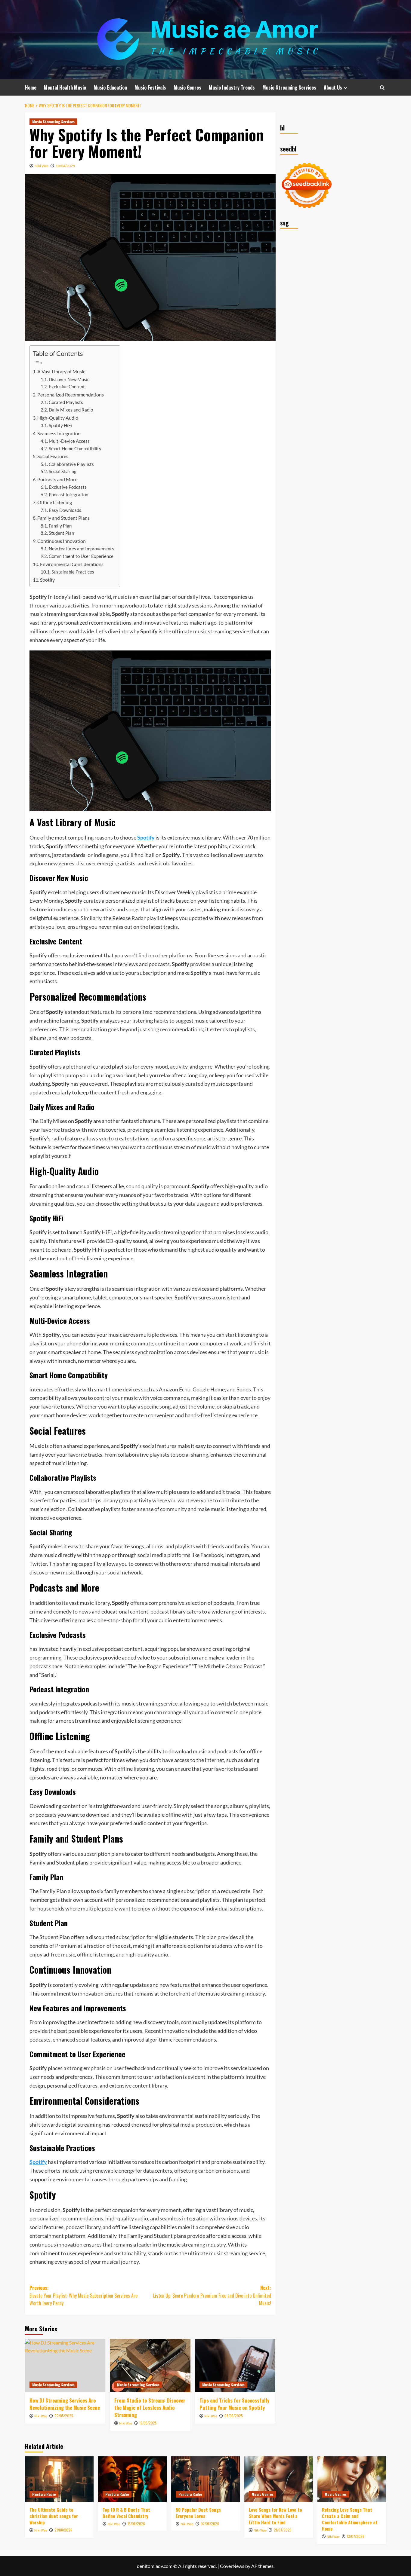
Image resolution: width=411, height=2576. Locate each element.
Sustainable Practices (73, 572)
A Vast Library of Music (61, 371)
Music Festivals (150, 87)
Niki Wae (42, 166)
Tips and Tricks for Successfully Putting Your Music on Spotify (234, 2404)
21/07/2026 (283, 2530)
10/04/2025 (65, 166)
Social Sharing (63, 471)
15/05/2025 (148, 2423)
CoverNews (232, 2566)
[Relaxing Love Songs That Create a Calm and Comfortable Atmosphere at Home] (352, 2479)
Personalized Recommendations (71, 395)
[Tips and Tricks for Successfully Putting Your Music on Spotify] (235, 2366)
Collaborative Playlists (71, 464)
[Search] (382, 88)
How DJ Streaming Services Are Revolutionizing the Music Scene (65, 2404)
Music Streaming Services (289, 87)
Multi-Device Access (69, 441)
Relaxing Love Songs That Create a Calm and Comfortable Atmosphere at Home (350, 2519)
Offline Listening (55, 502)
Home (31, 87)
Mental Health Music (65, 87)
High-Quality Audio (58, 418)
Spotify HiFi (60, 425)
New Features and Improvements (81, 549)
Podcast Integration (68, 495)
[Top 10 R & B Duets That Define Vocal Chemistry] (132, 2479)
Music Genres (187, 87)
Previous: (83, 2295)
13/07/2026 (356, 2536)
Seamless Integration (59, 433)
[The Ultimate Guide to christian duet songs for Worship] (59, 2479)
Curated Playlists (66, 402)
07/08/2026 (210, 2524)
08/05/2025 (234, 2416)
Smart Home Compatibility (75, 449)
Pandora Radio (44, 2494)
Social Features (53, 456)
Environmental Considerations (72, 564)
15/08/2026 (136, 2524)
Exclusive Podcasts (68, 487)
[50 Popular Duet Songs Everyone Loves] (205, 2479)
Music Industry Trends (232, 87)
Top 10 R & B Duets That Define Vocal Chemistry (126, 2513)
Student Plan (61, 533)
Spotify (47, 580)
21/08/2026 (63, 2530)
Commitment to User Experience (81, 556)
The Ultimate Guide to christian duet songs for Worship (54, 2516)
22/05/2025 (64, 2416)
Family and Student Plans (63, 518)
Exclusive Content (67, 387)
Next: (212, 2295)
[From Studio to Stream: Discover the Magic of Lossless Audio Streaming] (150, 2366)
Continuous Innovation (62, 541)
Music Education (110, 87)
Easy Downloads (65, 510)
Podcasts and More (57, 479)
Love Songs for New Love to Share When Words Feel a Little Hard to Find (275, 2516)
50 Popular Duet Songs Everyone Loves (198, 2513)
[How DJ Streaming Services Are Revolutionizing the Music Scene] (65, 2366)
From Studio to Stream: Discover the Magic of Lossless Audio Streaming (150, 2408)
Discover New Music (69, 379)
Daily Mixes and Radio (71, 410)
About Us (333, 87)
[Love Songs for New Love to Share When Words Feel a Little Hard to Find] (279, 2479)
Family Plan (60, 526)
